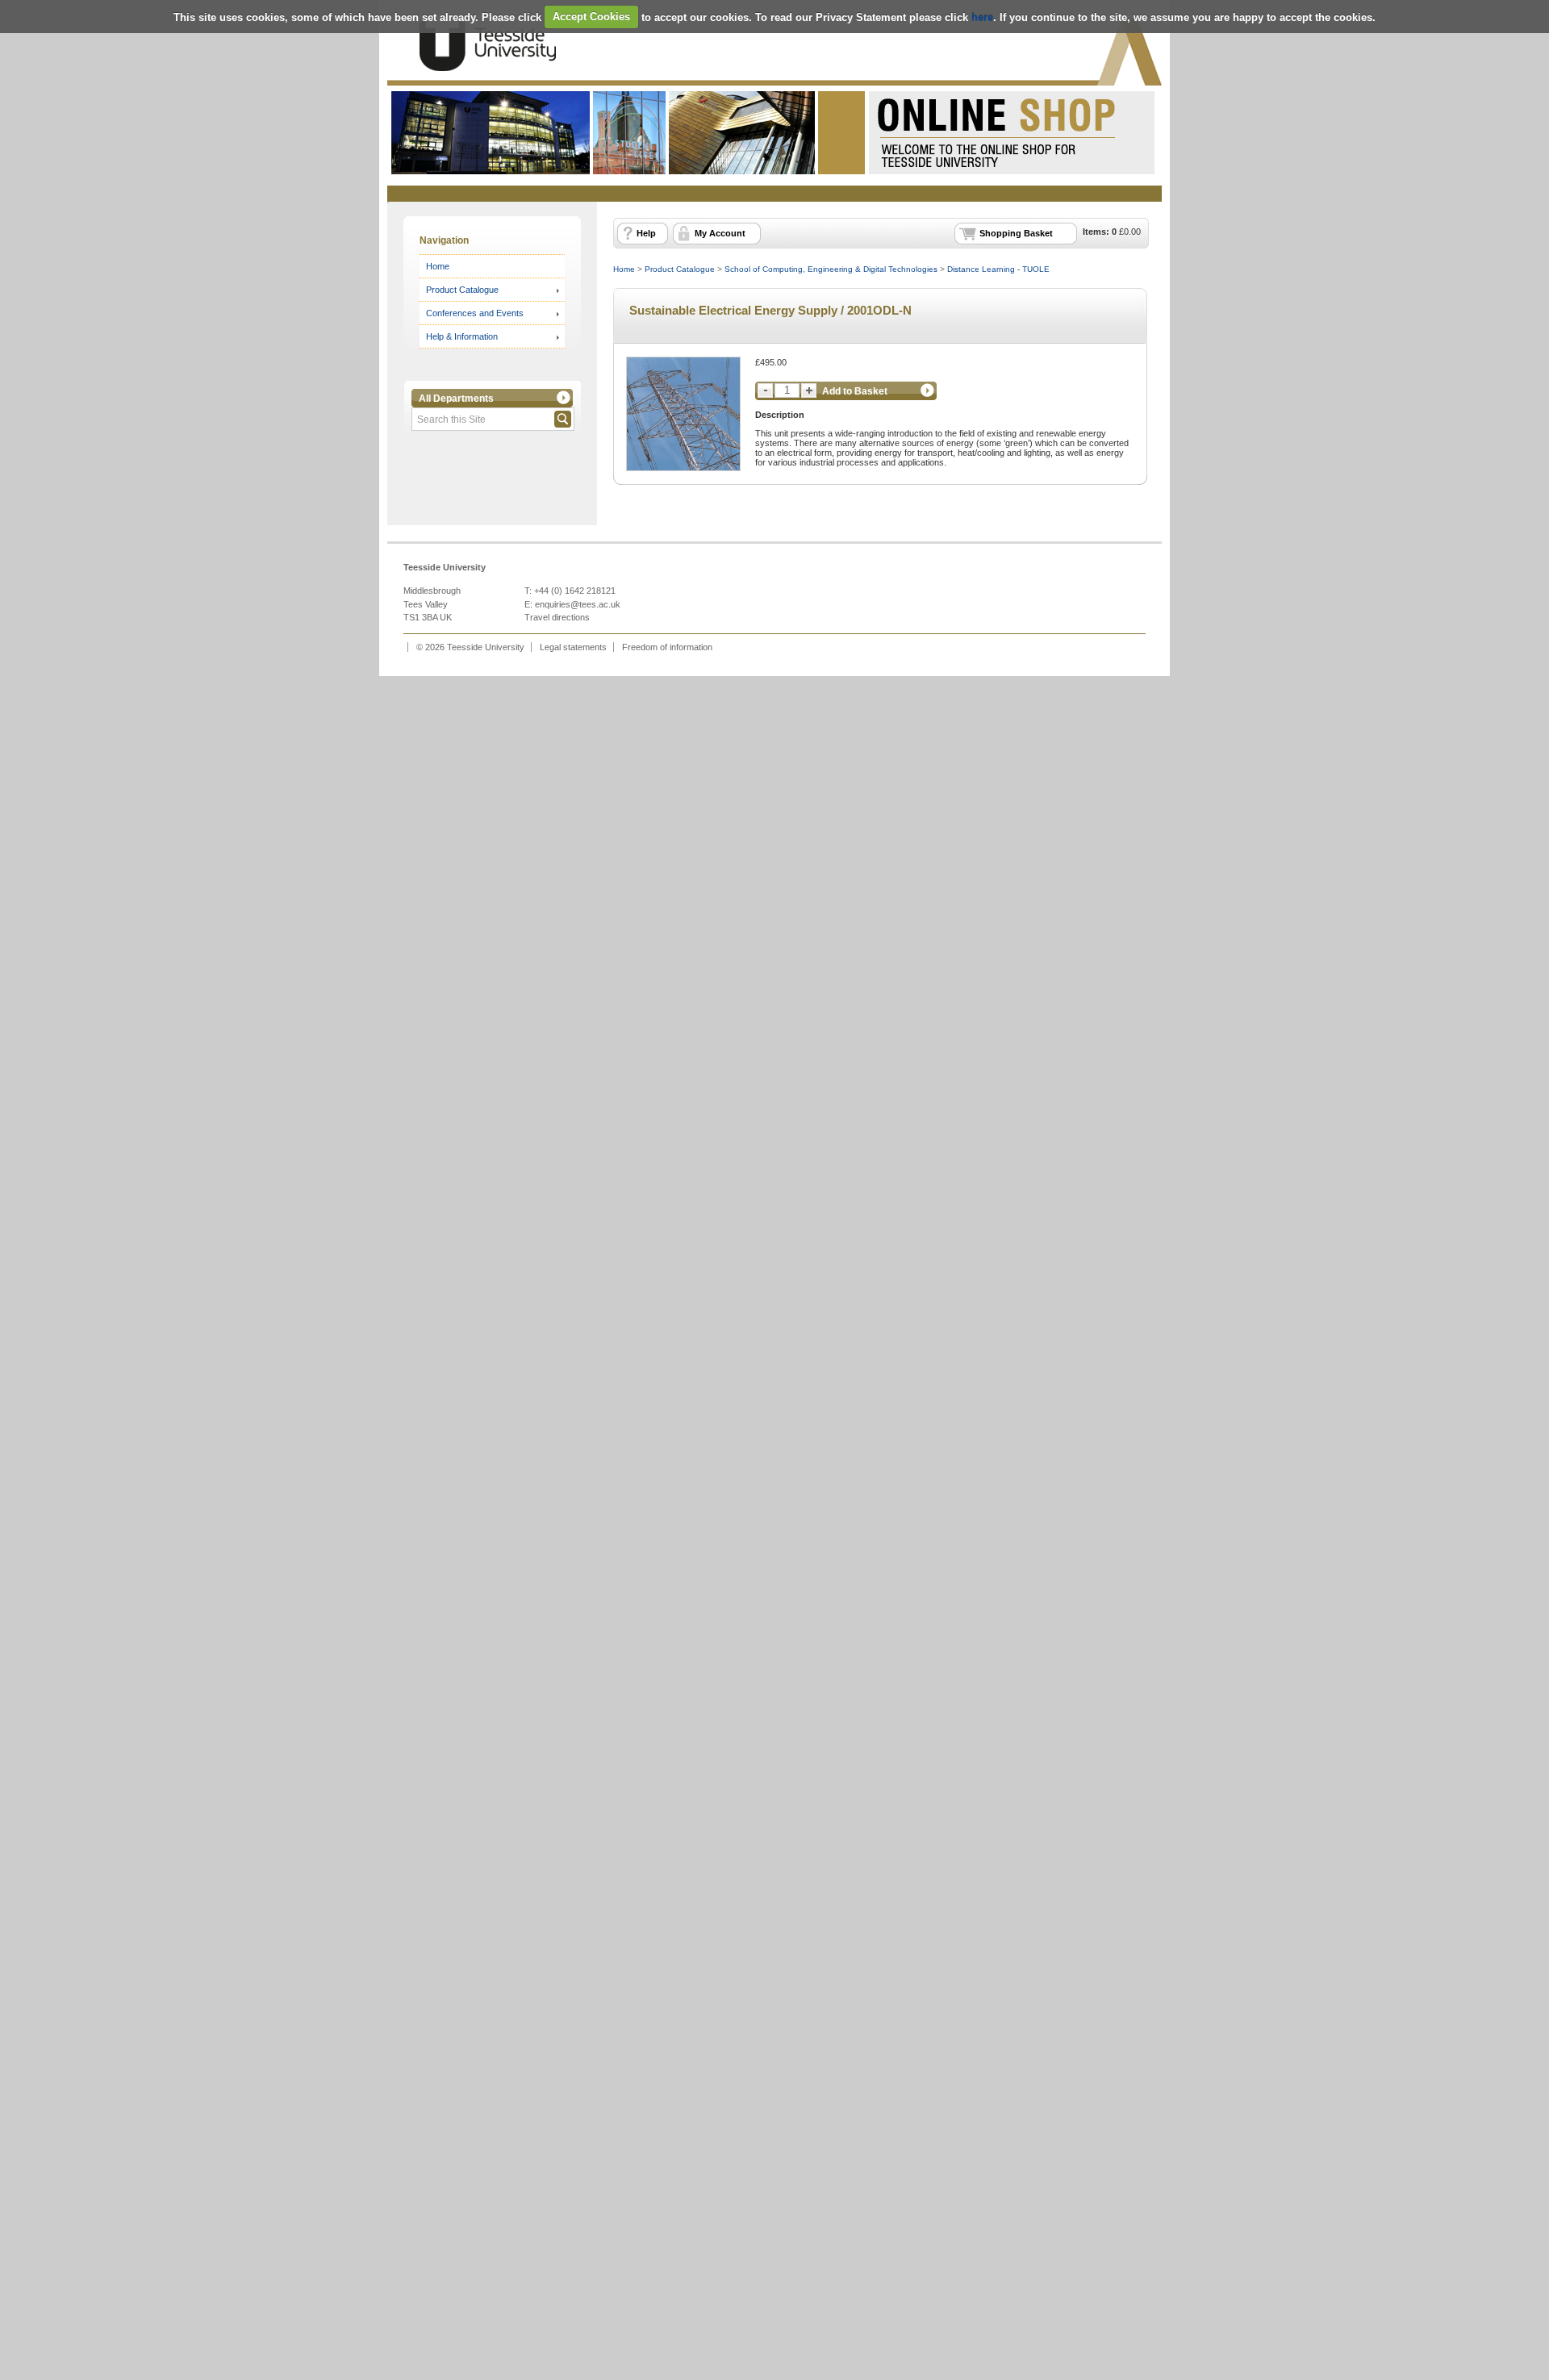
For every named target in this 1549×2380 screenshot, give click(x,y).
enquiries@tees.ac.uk (578, 604)
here (982, 17)
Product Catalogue (462, 290)
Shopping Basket (1016, 233)
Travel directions (557, 617)
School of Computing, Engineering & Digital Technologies (831, 269)
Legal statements (573, 647)
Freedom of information (667, 647)
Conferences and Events (475, 313)
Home (438, 266)
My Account (720, 233)
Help (646, 233)
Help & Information (462, 336)
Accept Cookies (591, 17)
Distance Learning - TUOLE (998, 269)
